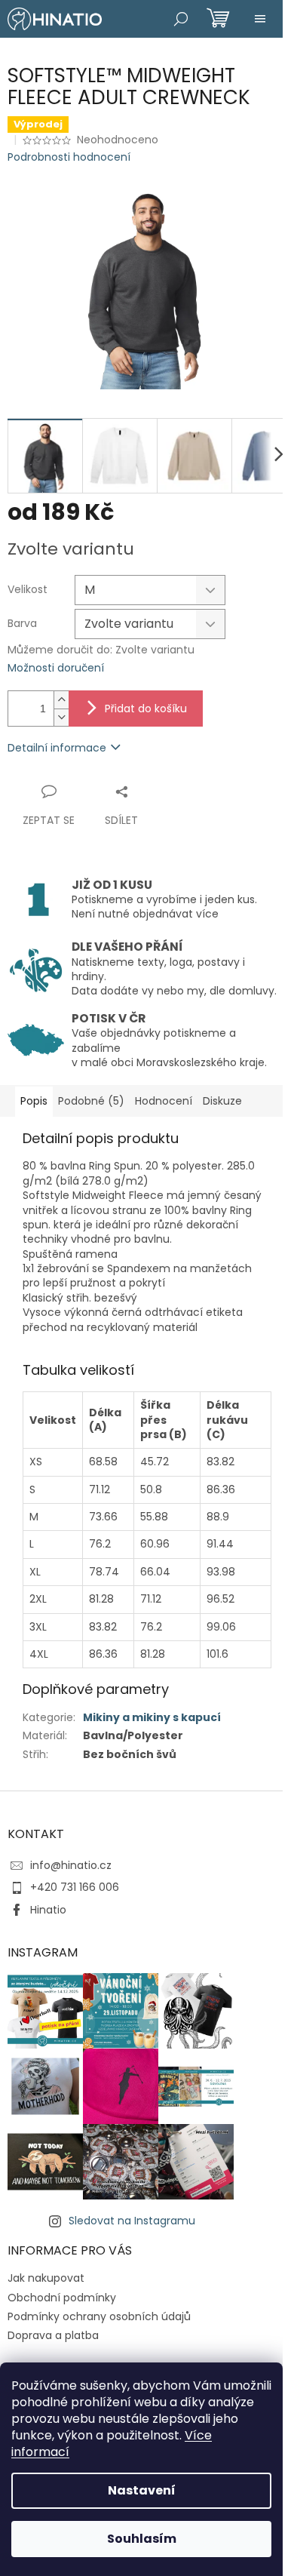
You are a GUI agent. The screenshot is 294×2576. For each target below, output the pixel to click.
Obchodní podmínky (62, 2298)
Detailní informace (57, 748)
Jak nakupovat (46, 2278)
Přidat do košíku (146, 709)
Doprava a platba (53, 2335)
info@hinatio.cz (71, 1865)
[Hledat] (181, 19)
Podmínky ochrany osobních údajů (99, 2316)
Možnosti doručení (56, 668)
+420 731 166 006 (75, 1887)
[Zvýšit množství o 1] (61, 700)
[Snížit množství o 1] (61, 717)
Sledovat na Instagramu (132, 2221)
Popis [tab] (34, 1101)
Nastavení (142, 2490)
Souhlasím (142, 2539)
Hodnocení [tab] (164, 1101)
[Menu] (260, 19)
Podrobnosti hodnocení (69, 157)
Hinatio (48, 1910)
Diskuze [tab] (222, 1101)
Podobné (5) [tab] (91, 1101)
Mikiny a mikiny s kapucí (152, 1717)
